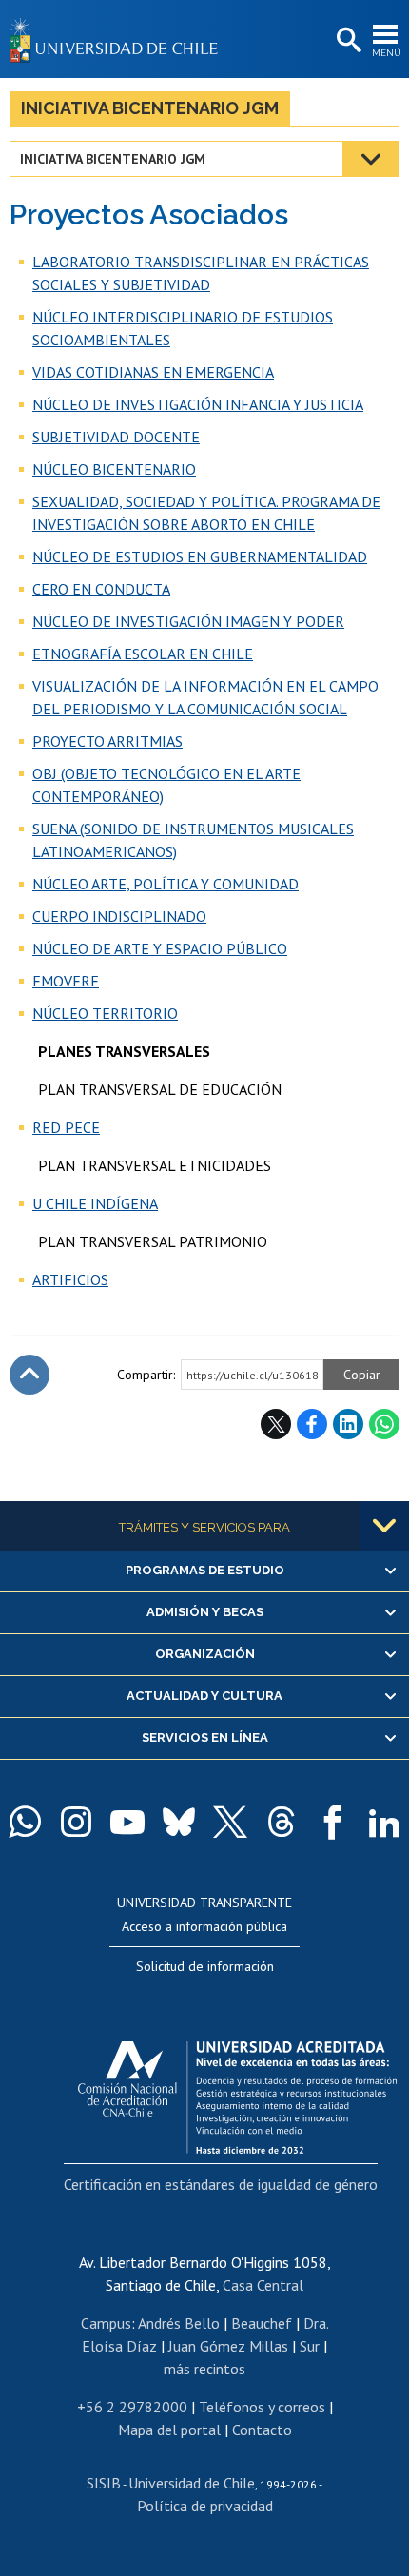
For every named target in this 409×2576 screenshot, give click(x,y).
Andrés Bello (179, 2323)
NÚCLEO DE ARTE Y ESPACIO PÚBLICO (160, 948)
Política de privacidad (205, 2506)
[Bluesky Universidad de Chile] (179, 1822)
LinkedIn (348, 1424)
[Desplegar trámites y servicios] (384, 1526)
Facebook (312, 1424)
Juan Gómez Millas (228, 2346)
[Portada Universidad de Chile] (119, 39)
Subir (29, 1375)
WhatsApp (384, 1424)
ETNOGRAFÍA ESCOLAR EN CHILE (143, 654)
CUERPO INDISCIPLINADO (119, 916)
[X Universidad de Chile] (230, 1822)
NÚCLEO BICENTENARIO (114, 469)
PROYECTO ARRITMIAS (107, 741)
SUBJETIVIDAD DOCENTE (116, 437)
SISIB (104, 2483)
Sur (310, 2346)
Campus (106, 2323)
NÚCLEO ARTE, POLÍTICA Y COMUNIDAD (166, 884)
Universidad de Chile (192, 2483)
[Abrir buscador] (347, 41)
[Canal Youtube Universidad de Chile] (127, 1822)
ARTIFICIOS (70, 1279)
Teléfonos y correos (262, 2407)
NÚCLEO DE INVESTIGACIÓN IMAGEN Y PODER (188, 621)
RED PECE (66, 1127)
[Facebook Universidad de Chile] (333, 1822)
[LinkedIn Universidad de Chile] (384, 1822)
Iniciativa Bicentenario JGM (150, 108)
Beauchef (262, 2323)
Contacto (262, 2430)
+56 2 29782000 (132, 2407)
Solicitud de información (205, 1966)
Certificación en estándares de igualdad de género (221, 2184)
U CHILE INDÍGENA (95, 1203)
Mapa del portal (169, 2430)
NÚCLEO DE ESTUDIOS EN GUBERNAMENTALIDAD (200, 556)
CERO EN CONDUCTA (101, 589)
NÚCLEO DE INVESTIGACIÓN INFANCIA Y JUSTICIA (198, 404)
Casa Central (263, 2285)
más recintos (204, 2369)
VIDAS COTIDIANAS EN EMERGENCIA (153, 372)
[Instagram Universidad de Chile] (76, 1822)
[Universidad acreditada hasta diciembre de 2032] (237, 2093)
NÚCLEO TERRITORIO (105, 1013)
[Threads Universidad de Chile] (282, 1822)
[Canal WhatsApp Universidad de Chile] (25, 1822)
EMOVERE (66, 981)
